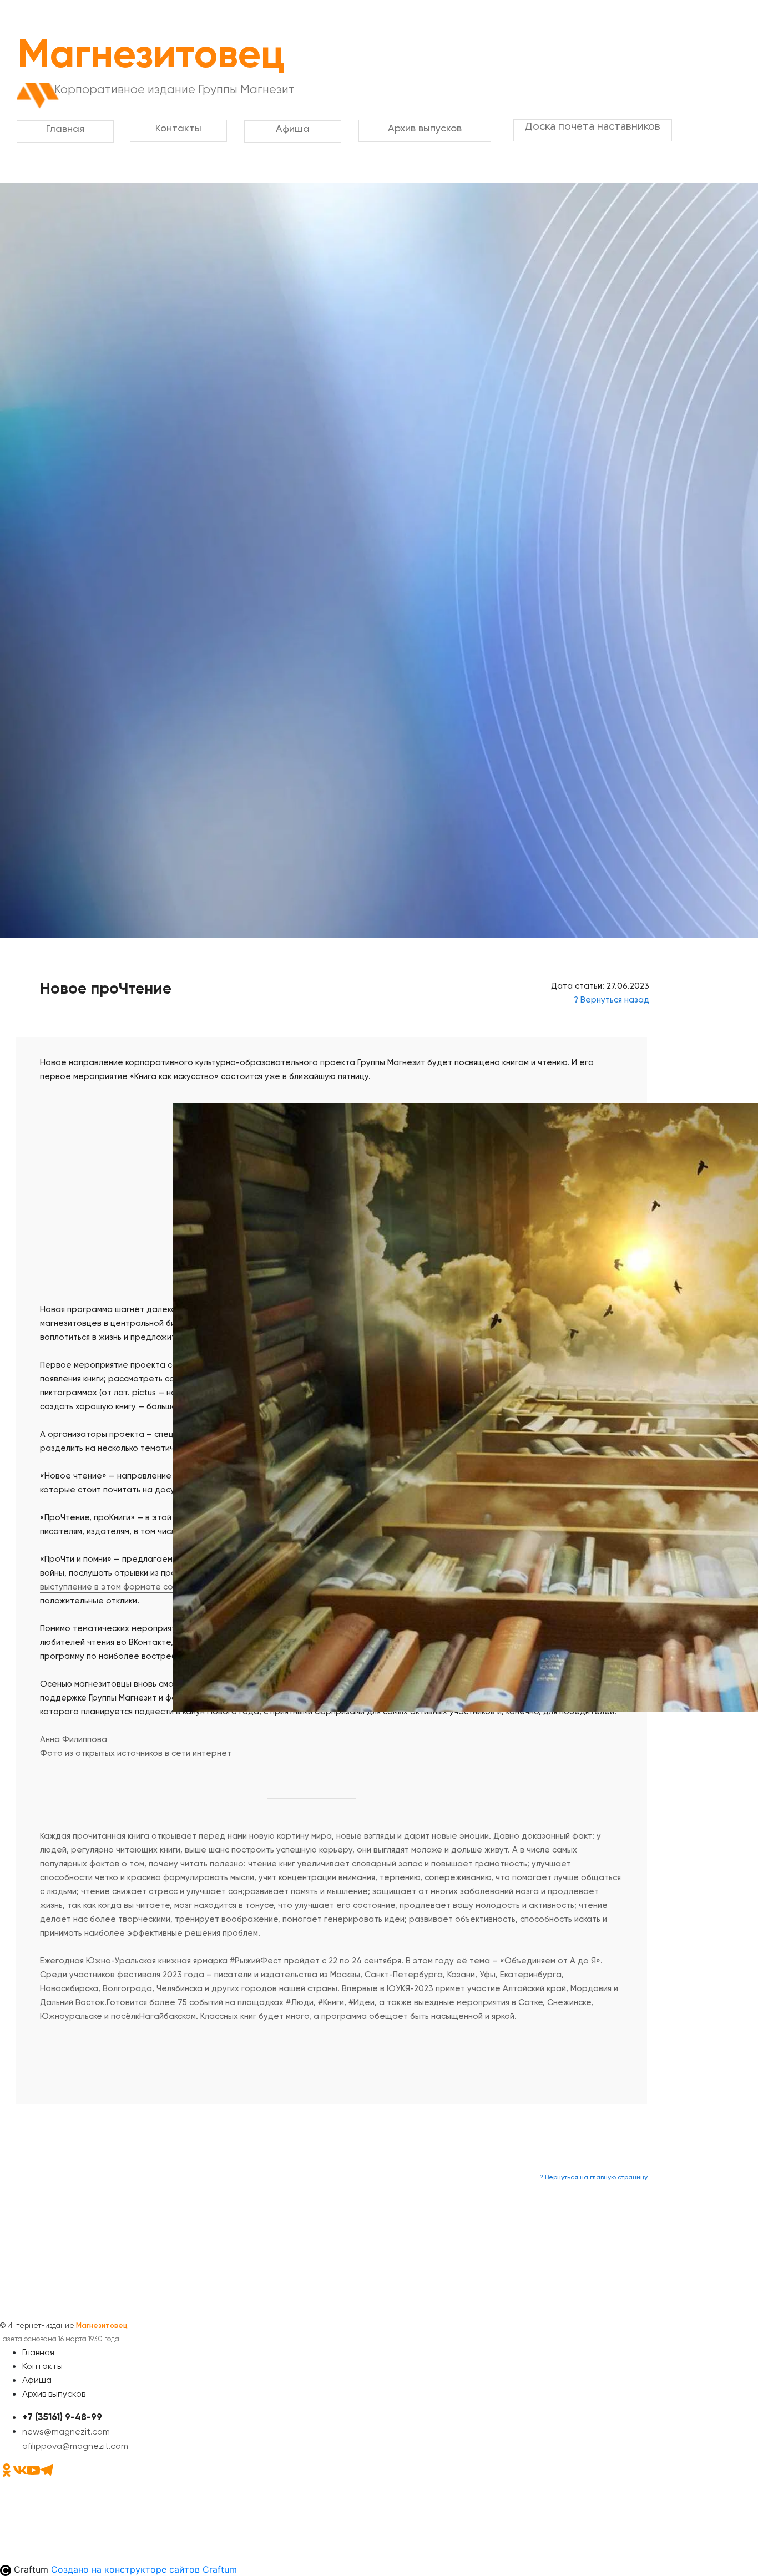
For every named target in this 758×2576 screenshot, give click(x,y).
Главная (38, 2352)
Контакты (42, 2366)
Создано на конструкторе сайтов (144, 2569)
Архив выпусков (54, 2394)
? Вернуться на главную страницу (594, 2177)
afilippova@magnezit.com (75, 2446)
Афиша (37, 2380)
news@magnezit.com (66, 2431)
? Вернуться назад (612, 1000)
